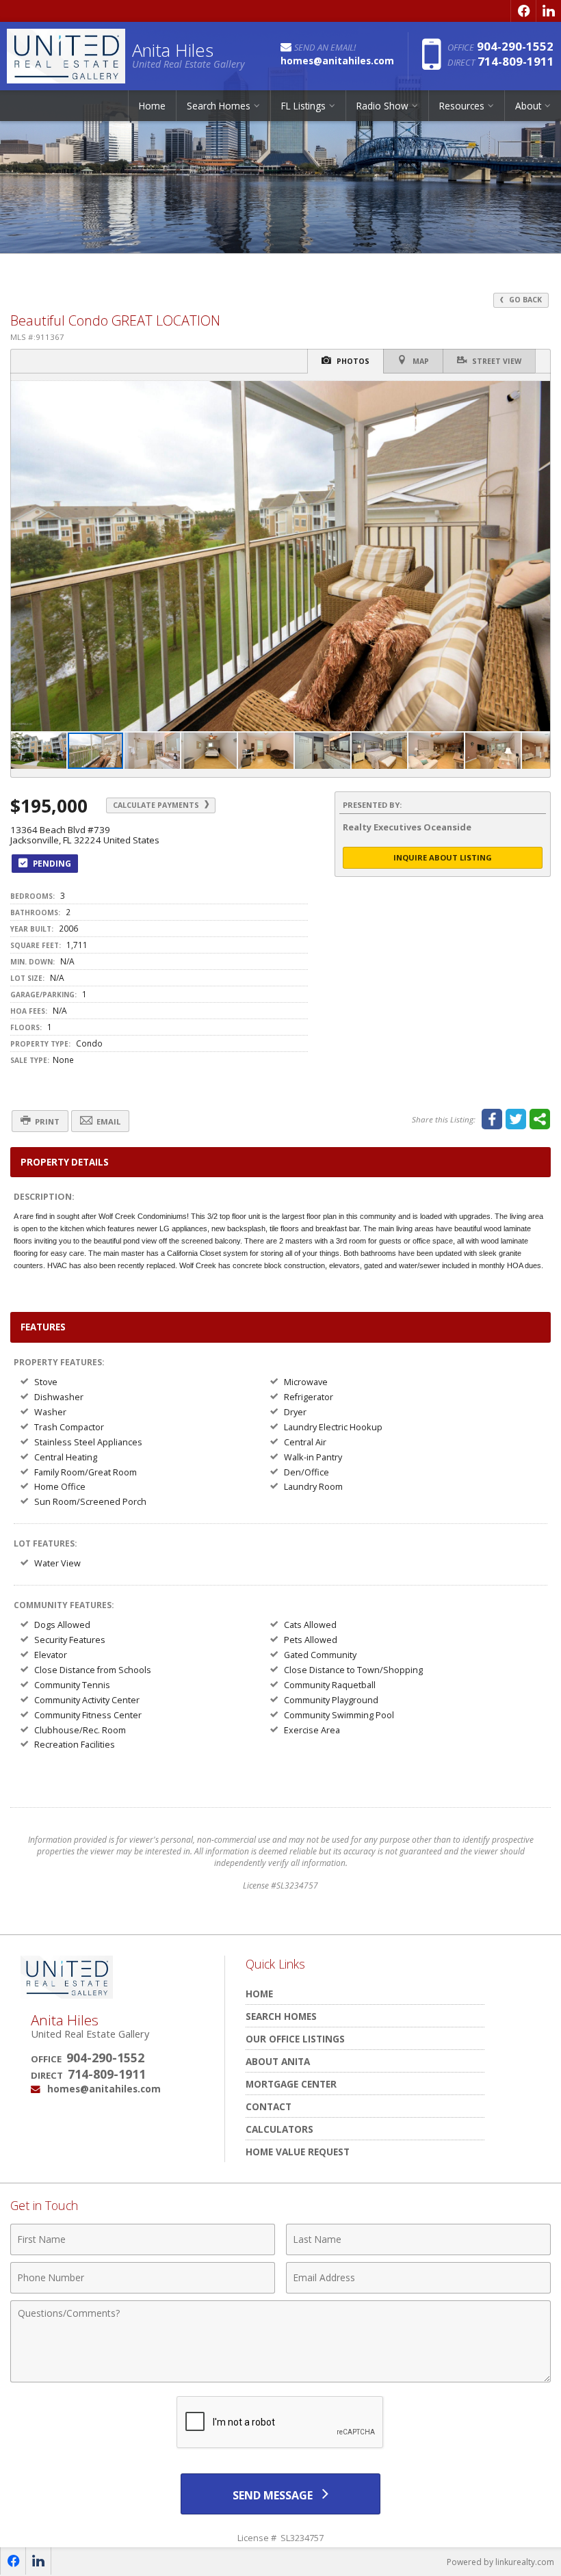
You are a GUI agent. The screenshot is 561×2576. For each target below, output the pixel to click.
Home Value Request (298, 2152)
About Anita (278, 2061)
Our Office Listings (295, 2039)
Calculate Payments (157, 805)
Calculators (279, 2129)
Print (46, 1121)
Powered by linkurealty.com (500, 2562)
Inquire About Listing (443, 857)
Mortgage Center (291, 2084)
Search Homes (281, 2016)
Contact (269, 2106)
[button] (538, 393)
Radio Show (382, 106)
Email (107, 1121)
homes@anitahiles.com (104, 2089)
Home (152, 106)
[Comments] (280, 2378)
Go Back (524, 300)
